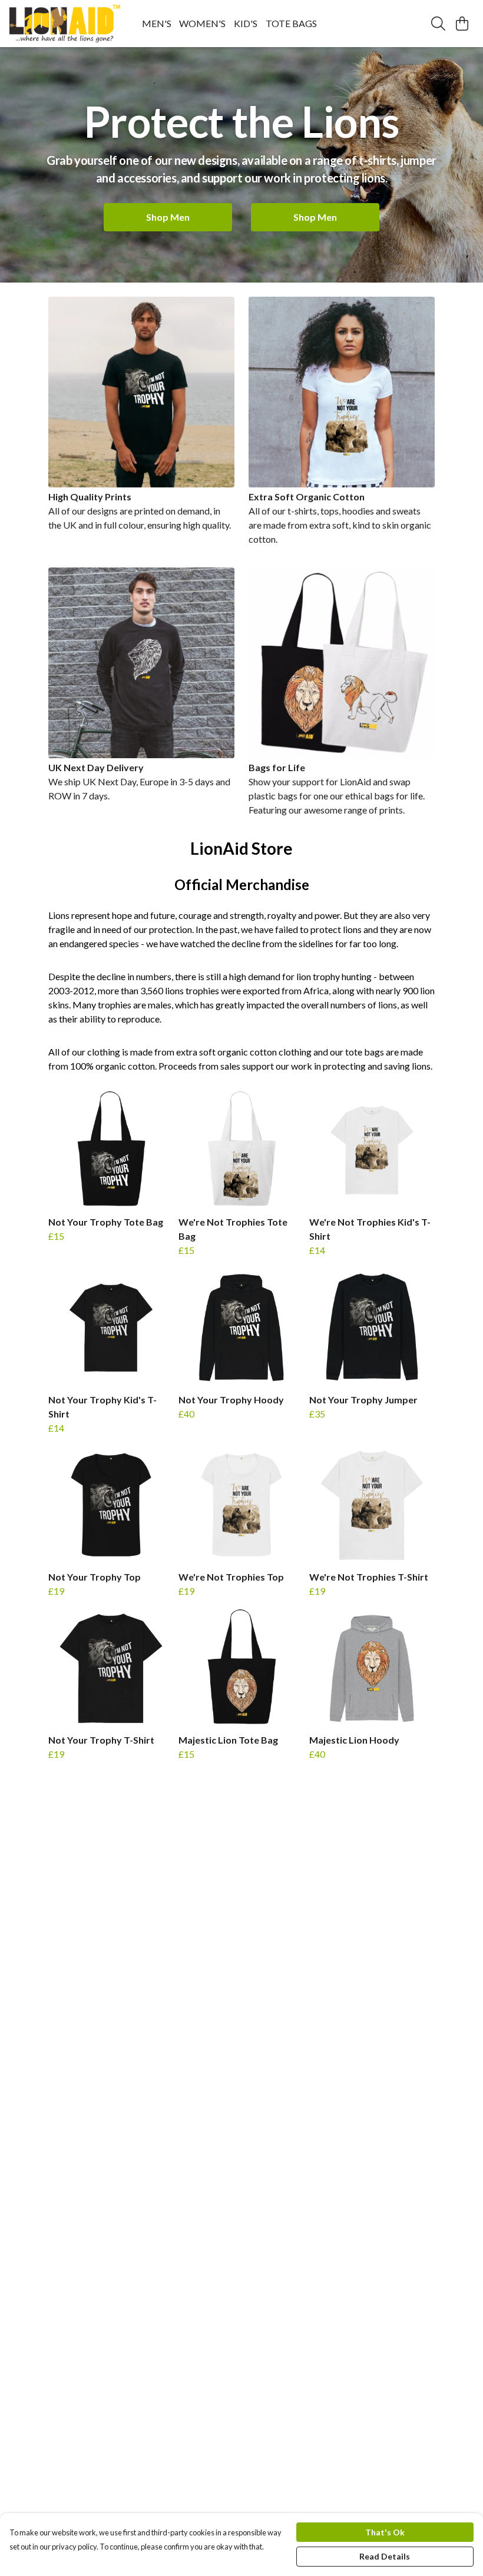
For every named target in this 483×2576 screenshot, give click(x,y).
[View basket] (462, 24)
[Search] (438, 24)
